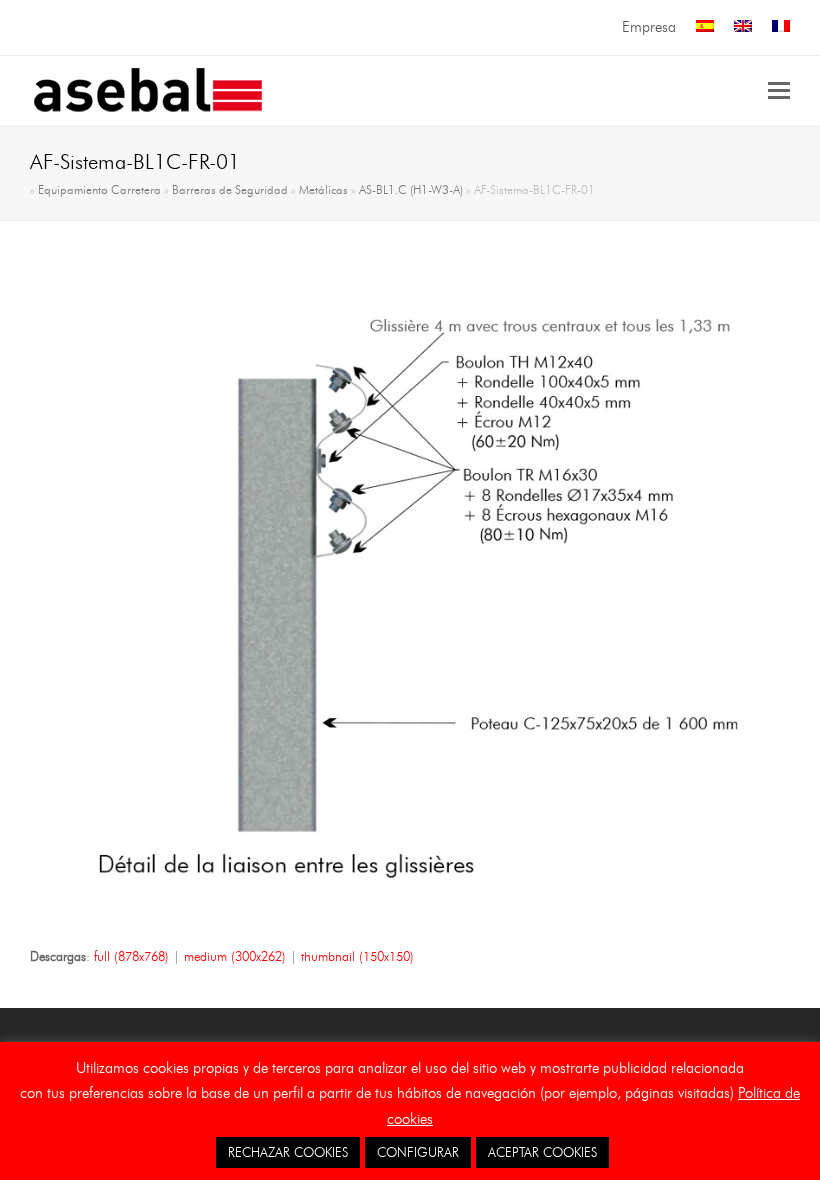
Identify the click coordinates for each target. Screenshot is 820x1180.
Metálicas (323, 190)
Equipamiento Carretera (99, 190)
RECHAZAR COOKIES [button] (288, 1152)
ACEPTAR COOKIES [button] (542, 1152)
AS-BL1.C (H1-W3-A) (411, 190)
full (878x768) (131, 956)
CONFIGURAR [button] (418, 1152)
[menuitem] (705, 27)
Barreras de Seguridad (230, 190)
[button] (779, 91)
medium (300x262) (235, 956)
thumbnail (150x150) (357, 956)
